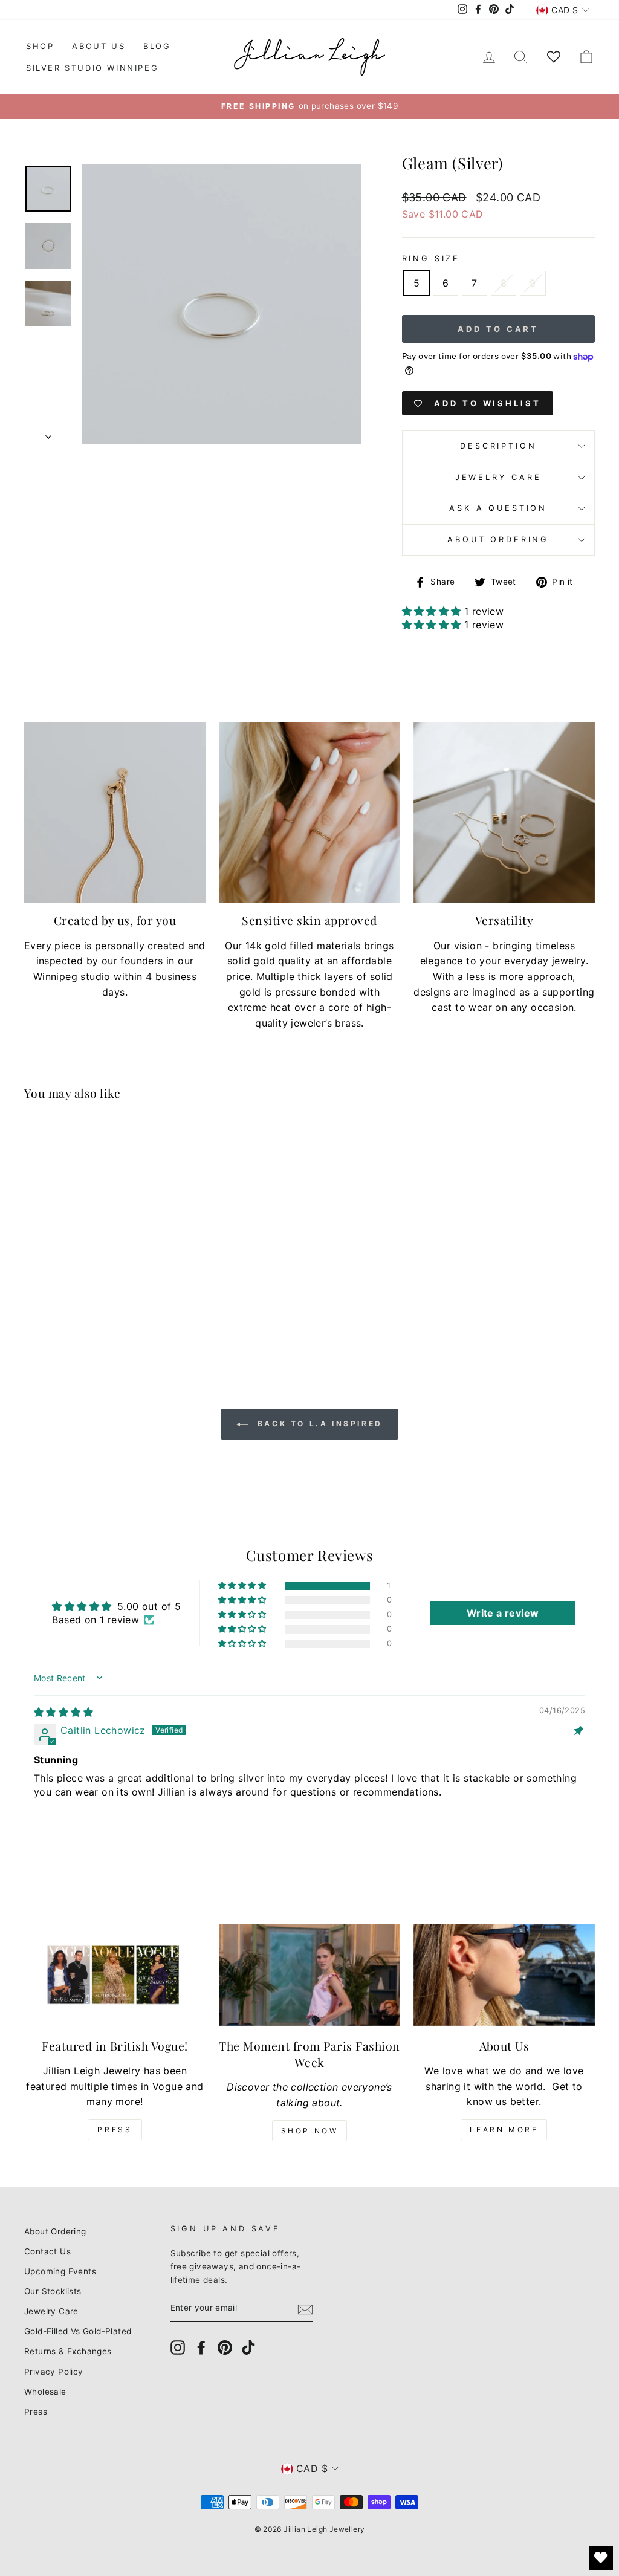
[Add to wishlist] (142, 1147)
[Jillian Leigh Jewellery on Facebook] (201, 2347)
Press (115, 2130)
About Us (99, 46)
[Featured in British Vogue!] (115, 1975)
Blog (157, 46)
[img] (63, 1712)
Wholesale (45, 2392)
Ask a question (498, 508)
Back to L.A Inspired (318, 1423)
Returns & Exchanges (68, 2351)
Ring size (431, 258)
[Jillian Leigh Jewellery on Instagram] (178, 2347)
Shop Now (310, 2131)
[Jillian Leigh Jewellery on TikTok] (248, 2347)
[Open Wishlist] (601, 2558)
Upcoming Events (60, 2271)
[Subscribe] (305, 2309)
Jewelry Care (498, 477)
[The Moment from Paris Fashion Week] (309, 1975)
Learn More (504, 2130)
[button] (433, 611)
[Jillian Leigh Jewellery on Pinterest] (225, 2347)
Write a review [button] (503, 1613)
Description (498, 446)
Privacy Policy (54, 2372)
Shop (40, 46)
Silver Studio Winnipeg (92, 68)
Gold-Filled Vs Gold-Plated (78, 2331)
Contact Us (47, 2251)
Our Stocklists (53, 2291)
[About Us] (504, 1975)
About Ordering (498, 540)
